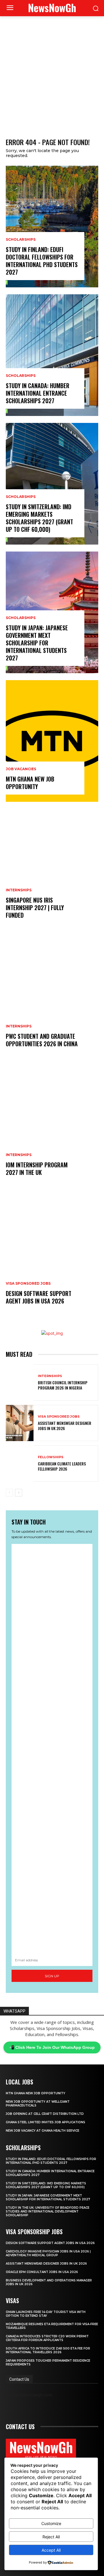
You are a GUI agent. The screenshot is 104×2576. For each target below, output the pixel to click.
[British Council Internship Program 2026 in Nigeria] (20, 1382)
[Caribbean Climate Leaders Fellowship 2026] (20, 1464)
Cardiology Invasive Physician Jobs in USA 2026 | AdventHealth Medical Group (48, 2253)
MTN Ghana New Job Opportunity (30, 783)
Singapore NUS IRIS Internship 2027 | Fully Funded (35, 908)
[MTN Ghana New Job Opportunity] (52, 741)
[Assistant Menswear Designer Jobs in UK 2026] (20, 1423)
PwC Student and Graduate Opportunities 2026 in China (42, 1040)
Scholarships (21, 240)
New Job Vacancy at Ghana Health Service (43, 2131)
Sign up (52, 1976)
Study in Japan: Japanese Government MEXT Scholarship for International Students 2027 (37, 643)
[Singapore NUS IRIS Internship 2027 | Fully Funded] (52, 870)
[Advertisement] (52, 71)
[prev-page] (9, 1493)
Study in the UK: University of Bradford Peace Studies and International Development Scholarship (48, 2211)
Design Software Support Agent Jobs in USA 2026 (39, 1297)
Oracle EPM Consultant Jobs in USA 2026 (42, 2272)
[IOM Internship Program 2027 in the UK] (52, 1127)
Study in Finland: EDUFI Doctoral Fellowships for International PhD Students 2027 (42, 261)
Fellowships (51, 1457)
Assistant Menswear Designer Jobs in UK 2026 (65, 1426)
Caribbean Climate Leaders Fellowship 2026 (62, 1466)
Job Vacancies (21, 769)
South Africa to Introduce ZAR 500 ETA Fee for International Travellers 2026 (48, 2350)
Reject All (51, 2537)
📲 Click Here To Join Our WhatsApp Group (52, 2047)
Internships (19, 890)
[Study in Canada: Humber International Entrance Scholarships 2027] (52, 355)
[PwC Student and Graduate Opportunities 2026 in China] (52, 998)
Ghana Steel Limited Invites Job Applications (45, 2122)
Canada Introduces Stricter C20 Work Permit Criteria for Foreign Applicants (47, 2338)
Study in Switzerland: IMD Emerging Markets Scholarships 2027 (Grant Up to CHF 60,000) (39, 518)
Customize (51, 2523)
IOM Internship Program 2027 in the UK (37, 1169)
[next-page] (19, 1493)
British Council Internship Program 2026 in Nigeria (63, 1385)
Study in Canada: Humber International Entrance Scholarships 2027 (38, 393)
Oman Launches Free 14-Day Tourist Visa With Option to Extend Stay (46, 2314)
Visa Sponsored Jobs (28, 1284)
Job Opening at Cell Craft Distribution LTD (45, 2114)
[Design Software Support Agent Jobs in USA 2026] (52, 1255)
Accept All (51, 2550)
